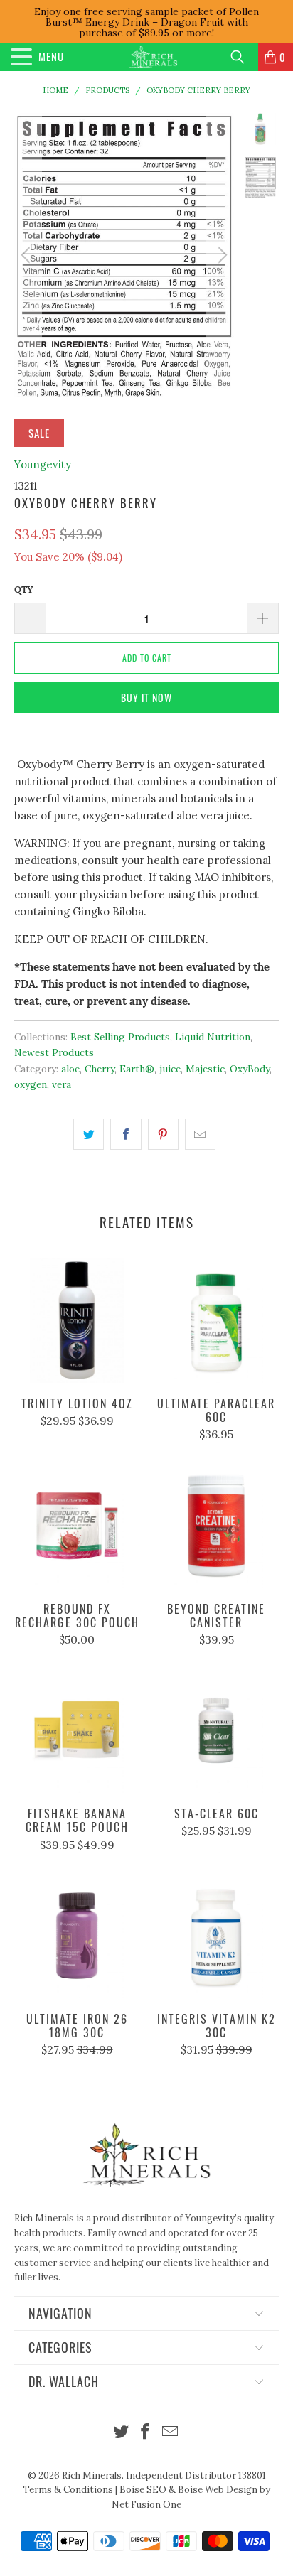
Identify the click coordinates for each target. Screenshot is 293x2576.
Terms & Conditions (68, 2490)
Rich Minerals (92, 2475)
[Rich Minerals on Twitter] (121, 2433)
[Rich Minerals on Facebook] (146, 2433)
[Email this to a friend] (200, 1134)
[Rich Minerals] (153, 57)
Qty (24, 589)
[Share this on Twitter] (89, 1134)
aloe (70, 1069)
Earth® (137, 1069)
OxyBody (250, 1069)
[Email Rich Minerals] (171, 2433)
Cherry (100, 1069)
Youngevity (43, 464)
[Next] (220, 255)
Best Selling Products (120, 1037)
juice (170, 1069)
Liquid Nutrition (213, 1037)
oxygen (31, 1084)
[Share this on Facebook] (126, 1134)
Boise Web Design (218, 2490)
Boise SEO (143, 2490)
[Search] (243, 57)
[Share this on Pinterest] (163, 1134)
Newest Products (54, 1052)
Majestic (205, 1069)
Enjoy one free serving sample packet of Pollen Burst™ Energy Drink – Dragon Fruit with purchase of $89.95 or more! (146, 22)
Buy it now (146, 697)
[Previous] (28, 255)
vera (62, 1084)
